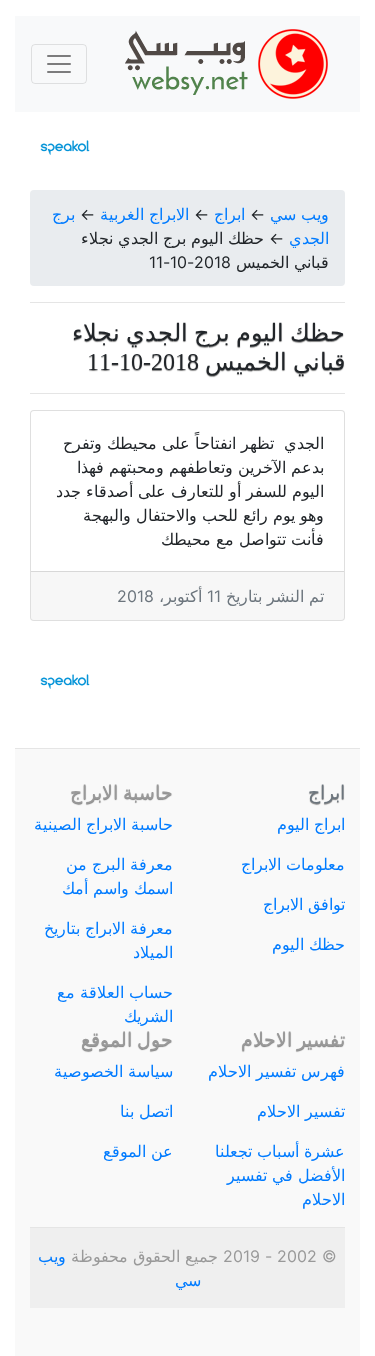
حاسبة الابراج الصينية (103, 824)
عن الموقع (138, 1151)
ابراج (229, 214)
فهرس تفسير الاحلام (276, 1071)
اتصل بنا (146, 1111)
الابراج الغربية (144, 214)
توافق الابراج (304, 904)
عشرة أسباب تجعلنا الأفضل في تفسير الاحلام (280, 1175)
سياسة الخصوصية (113, 1071)
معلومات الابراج (293, 864)
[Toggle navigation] (59, 64)
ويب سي (299, 214)
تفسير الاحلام (301, 1111)
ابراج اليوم (311, 824)
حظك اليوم (308, 944)
